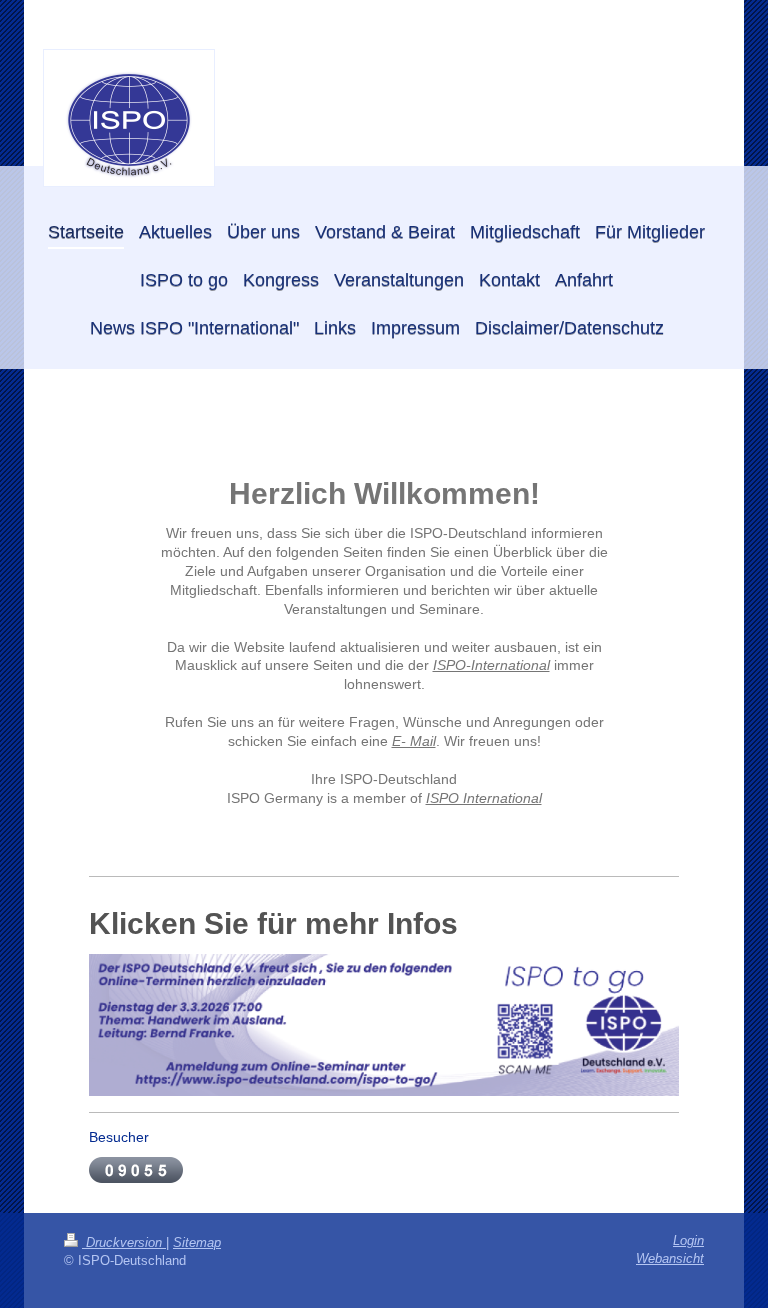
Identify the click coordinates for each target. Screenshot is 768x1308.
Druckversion (124, 1243)
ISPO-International (491, 665)
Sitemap (197, 1243)
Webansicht (670, 1259)
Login (688, 1241)
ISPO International (484, 798)
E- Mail (414, 741)
